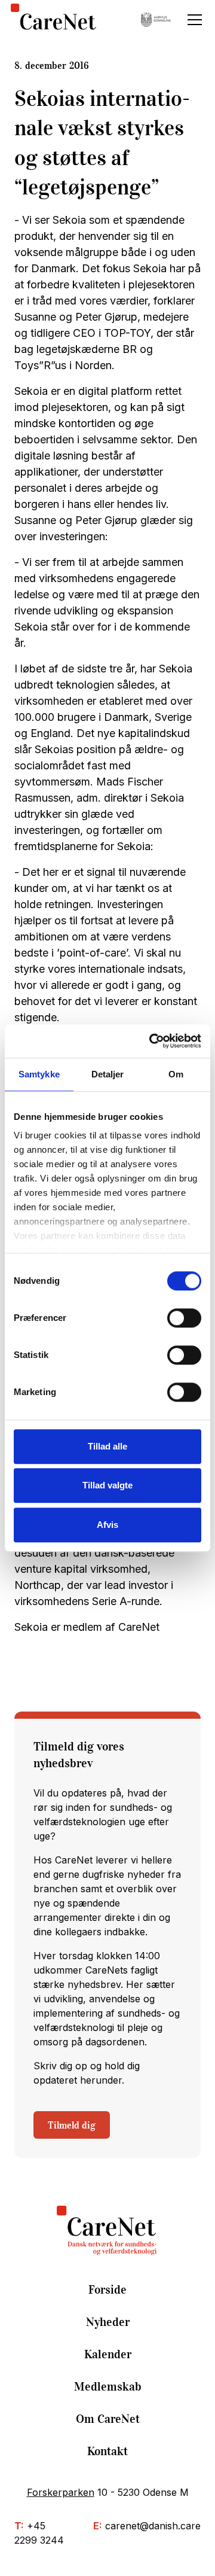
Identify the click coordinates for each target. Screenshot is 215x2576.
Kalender (108, 2354)
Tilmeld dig (72, 2125)
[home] (53, 19)
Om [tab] (176, 1074)
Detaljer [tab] (108, 1074)
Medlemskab (108, 2386)
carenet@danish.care (153, 2526)
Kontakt (107, 2451)
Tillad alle (107, 1446)
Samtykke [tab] (39, 1074)
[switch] (184, 1318)
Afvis (107, 1525)
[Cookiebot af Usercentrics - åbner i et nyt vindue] (152, 1041)
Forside (107, 2289)
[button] (192, 20)
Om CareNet (108, 2419)
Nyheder (108, 2322)
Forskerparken (61, 2492)
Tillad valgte (107, 1485)
